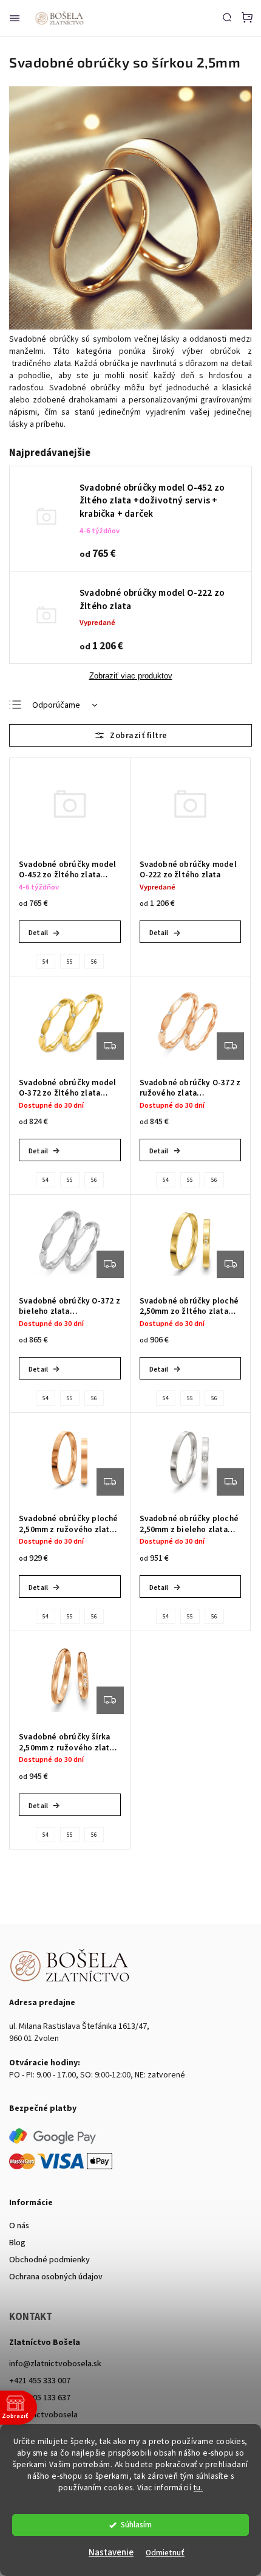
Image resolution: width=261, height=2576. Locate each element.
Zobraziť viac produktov (131, 676)
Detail (38, 933)
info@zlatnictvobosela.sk (55, 2364)
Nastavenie (111, 2553)
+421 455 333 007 (40, 2381)
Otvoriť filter (130, 735)
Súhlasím (136, 2525)
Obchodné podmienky (49, 2260)
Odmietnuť (165, 2553)
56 (94, 962)
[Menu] (15, 18)
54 (46, 962)
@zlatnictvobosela (43, 2415)
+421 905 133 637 (40, 2398)
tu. (198, 2488)
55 (70, 962)
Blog (17, 2243)
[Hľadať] (227, 17)
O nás (19, 2226)
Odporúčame (56, 705)
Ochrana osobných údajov (56, 2277)
